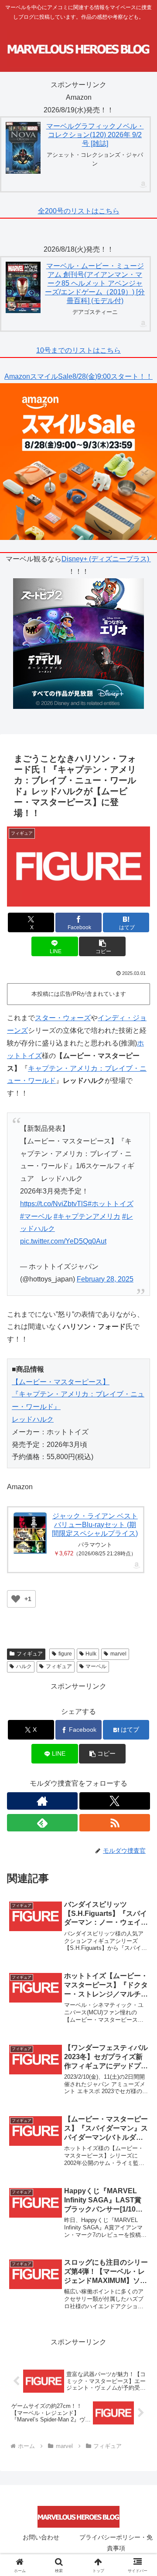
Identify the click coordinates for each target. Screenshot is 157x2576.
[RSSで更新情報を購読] (115, 1823)
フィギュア (59, 1666)
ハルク (24, 1666)
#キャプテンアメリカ (87, 1216)
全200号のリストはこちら (79, 211)
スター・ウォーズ (63, 1018)
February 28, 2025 (105, 1279)
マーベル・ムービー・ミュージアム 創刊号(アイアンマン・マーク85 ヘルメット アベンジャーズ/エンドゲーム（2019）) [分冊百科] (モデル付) (95, 283)
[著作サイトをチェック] (42, 1801)
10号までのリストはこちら (78, 350)
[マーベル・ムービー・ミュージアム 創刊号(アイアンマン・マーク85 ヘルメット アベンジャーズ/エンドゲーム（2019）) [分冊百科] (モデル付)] (23, 288)
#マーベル (36, 1216)
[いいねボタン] (16, 1599)
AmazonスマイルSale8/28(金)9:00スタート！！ (78, 376)
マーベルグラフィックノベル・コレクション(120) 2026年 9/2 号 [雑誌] (95, 135)
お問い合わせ (41, 2537)
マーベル (96, 1666)
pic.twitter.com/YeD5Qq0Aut (63, 1241)
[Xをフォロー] (115, 1801)
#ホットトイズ (111, 1204)
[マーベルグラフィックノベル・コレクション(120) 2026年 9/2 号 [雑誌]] (23, 148)
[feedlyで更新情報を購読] (42, 1823)
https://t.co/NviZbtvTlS (54, 1204)
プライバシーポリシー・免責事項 (116, 2543)
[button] (102, 946)
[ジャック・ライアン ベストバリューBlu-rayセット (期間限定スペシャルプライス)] (30, 1533)
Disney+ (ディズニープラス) (106, 559)
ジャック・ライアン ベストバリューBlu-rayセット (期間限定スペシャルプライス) (95, 1525)
